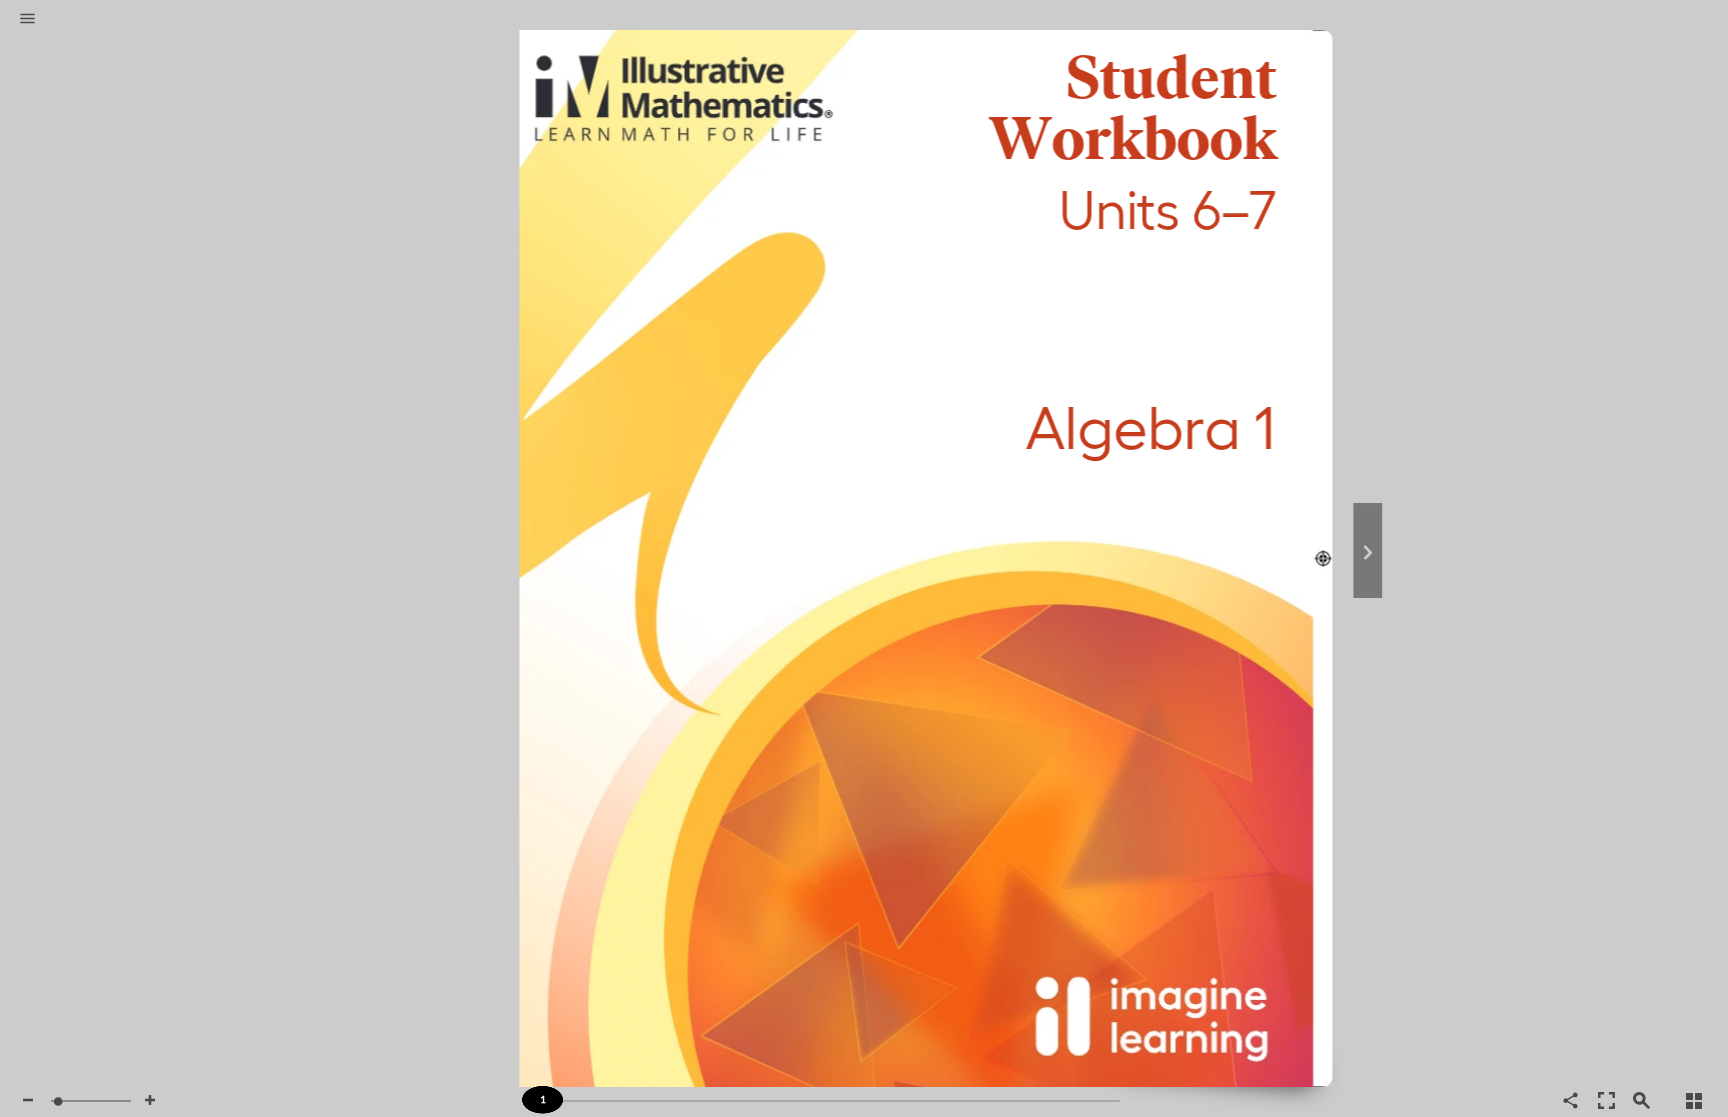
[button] (27, 20)
